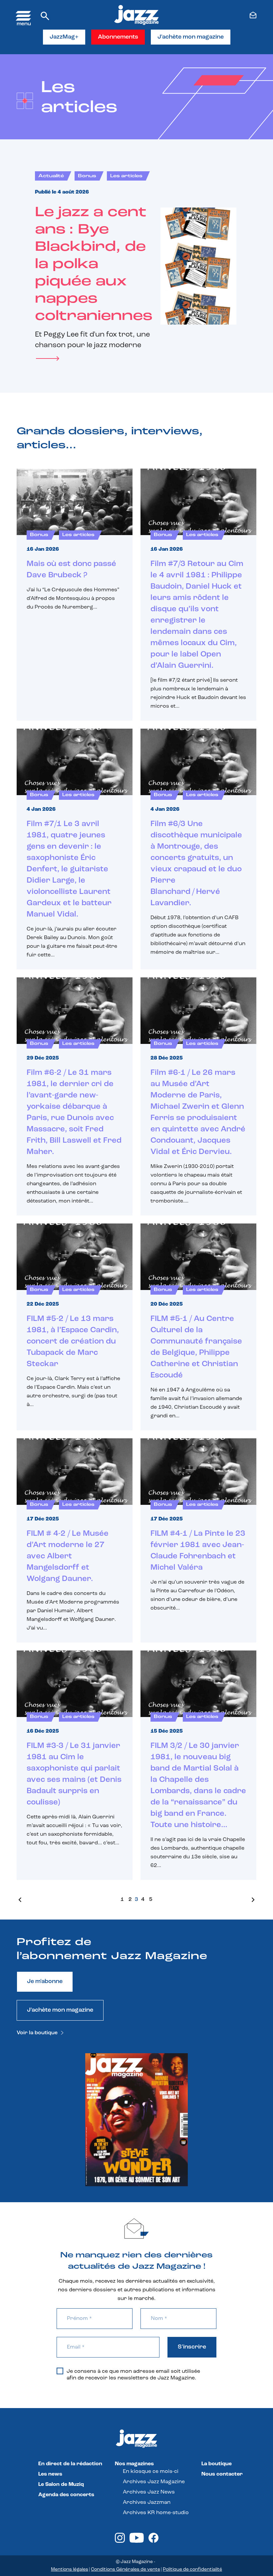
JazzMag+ (64, 37)
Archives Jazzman (147, 2503)
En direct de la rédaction (70, 2464)
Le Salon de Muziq (61, 2485)
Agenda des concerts (66, 2495)
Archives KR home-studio (156, 2513)
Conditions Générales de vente (126, 2570)
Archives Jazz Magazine (154, 2482)
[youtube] (137, 2541)
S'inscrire (192, 2347)
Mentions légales (70, 2570)
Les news (50, 2474)
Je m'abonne (45, 1982)
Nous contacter (222, 2474)
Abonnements (118, 37)
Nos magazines (134, 2464)
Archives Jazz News (149, 2492)
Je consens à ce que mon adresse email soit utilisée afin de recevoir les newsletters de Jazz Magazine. (133, 2375)
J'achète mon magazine (191, 37)
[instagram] (120, 2541)
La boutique (217, 2464)
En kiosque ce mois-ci (151, 2472)
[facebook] (153, 2541)
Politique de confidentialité (192, 2570)
